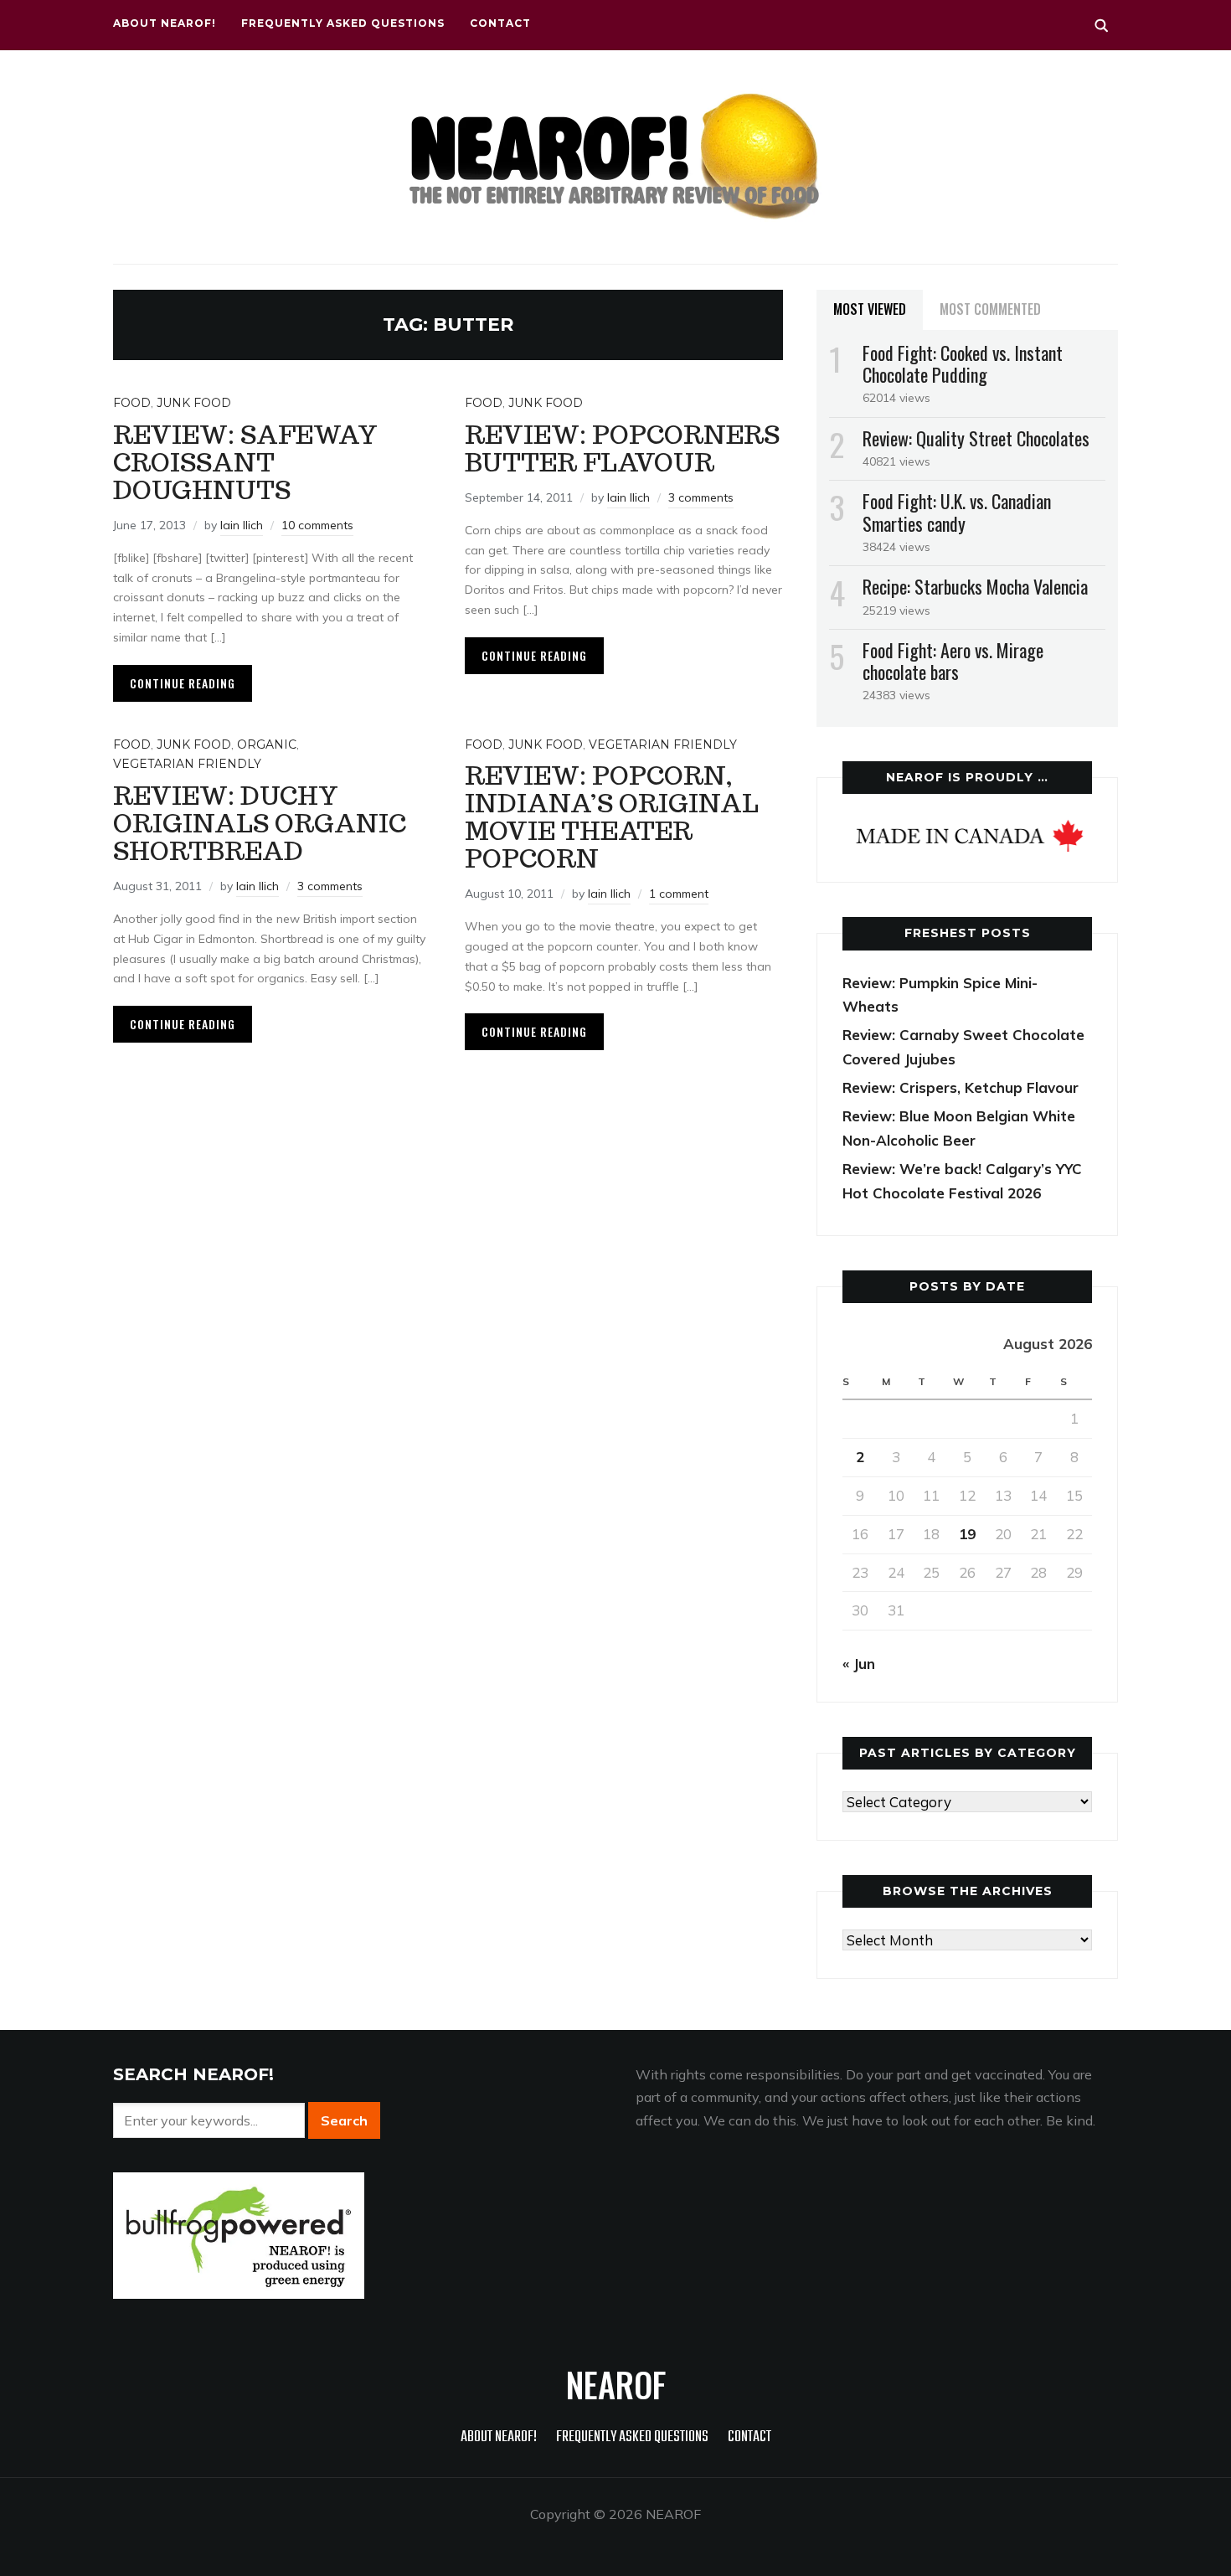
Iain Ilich (242, 525)
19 (967, 1534)
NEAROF (616, 2384)
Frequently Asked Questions (343, 23)
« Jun (859, 1664)
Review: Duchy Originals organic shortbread (260, 823)
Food (132, 403)
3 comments (701, 497)
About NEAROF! (165, 23)
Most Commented (990, 309)
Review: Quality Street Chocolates (976, 438)
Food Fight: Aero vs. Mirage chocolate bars (953, 661)
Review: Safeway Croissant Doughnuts (245, 462)
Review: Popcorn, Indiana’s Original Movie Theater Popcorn (612, 817)
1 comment (679, 894)
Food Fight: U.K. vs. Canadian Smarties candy (957, 512)
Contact (500, 23)
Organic (267, 744)
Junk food (194, 403)
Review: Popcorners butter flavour (622, 448)
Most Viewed (870, 309)
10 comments (317, 525)
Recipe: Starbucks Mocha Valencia (975, 586)
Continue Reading (183, 683)
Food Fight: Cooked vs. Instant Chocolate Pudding (963, 363)
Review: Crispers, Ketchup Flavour (961, 1087)
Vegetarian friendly (187, 764)
